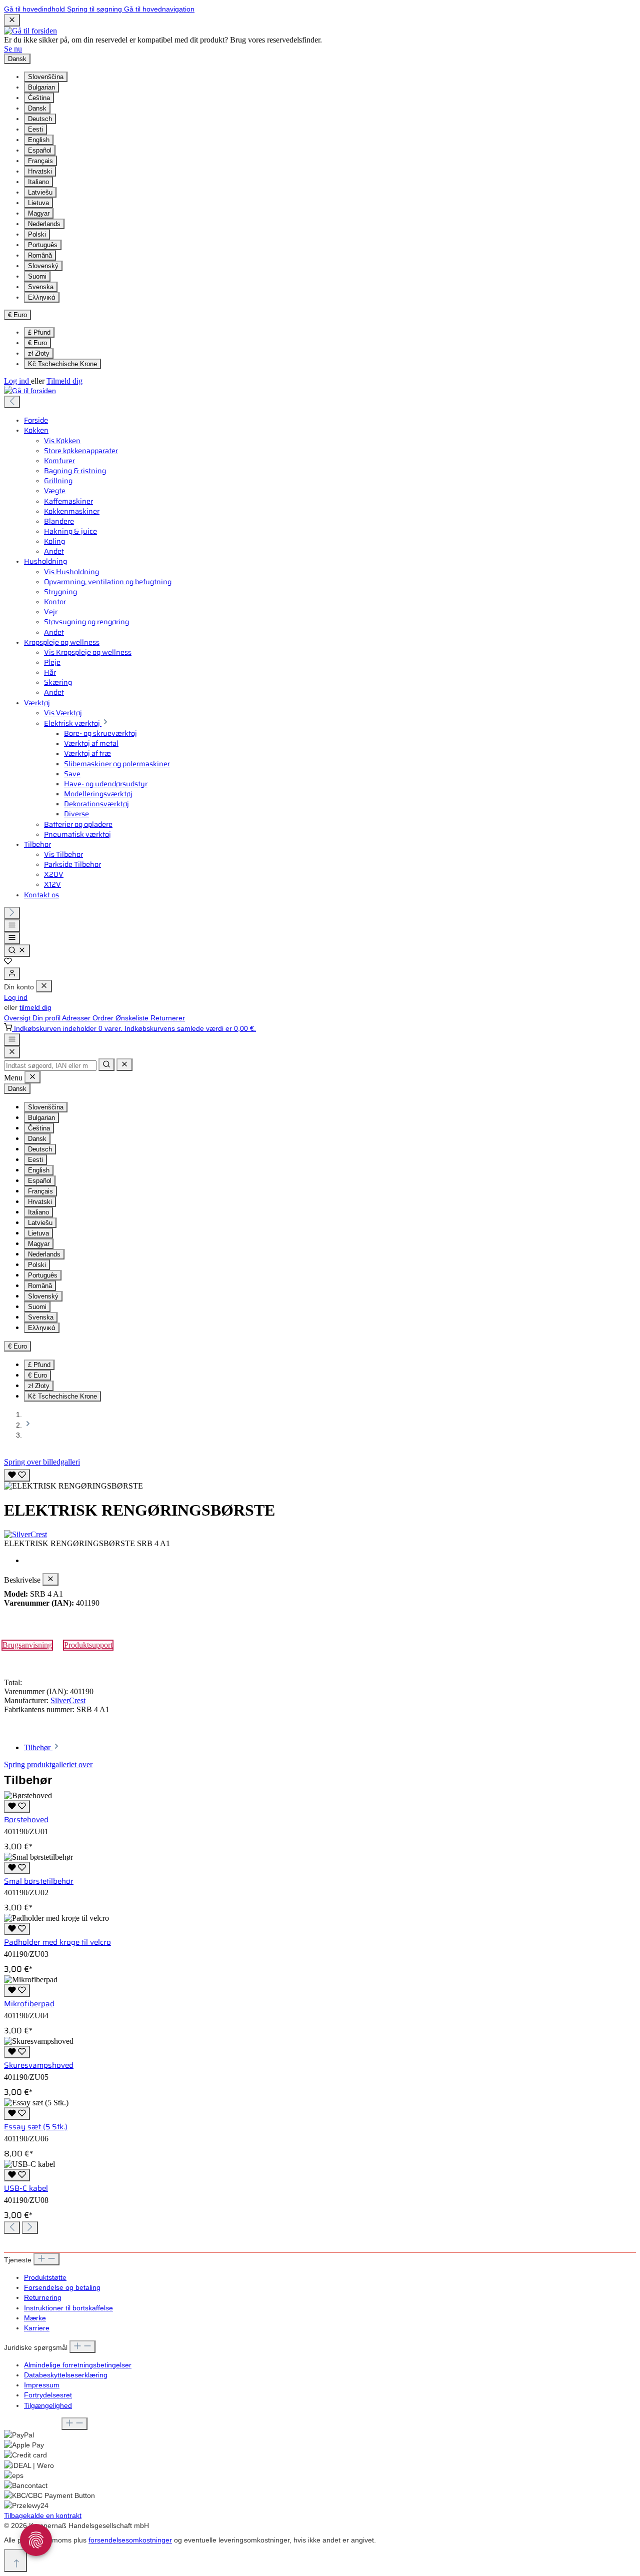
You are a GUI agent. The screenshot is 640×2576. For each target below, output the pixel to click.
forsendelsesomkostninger (130, 2540)
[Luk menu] (44, 986)
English (39, 140)
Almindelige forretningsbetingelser (78, 2365)
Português (43, 245)
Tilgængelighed (48, 2405)
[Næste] (12, 913)
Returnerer (168, 1018)
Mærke (35, 2318)
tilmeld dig (35, 1007)
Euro (37, 343)
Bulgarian (41, 87)
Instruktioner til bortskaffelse (68, 2308)
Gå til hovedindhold (35, 9)
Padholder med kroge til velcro (57, 1942)
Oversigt (18, 1018)
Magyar (39, 213)
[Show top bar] (12, 1040)
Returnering (43, 2297)
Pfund (39, 332)
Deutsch (40, 119)
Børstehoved (26, 1820)
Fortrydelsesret (48, 2395)
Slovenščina (46, 77)
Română (40, 255)
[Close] (12, 1052)
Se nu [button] (13, 49)
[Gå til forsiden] (30, 31)
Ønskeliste (133, 1018)
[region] (320, 1479)
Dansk (37, 108)
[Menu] (12, 926)
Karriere (37, 2328)
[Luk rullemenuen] (124, 1065)
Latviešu (40, 192)
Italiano (38, 182)
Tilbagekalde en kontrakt (43, 2515)
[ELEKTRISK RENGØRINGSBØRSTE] (73, 1486)
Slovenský (43, 266)
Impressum (42, 2385)
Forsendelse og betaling (62, 2287)
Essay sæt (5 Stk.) (36, 2127)
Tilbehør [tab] (38, 1747)
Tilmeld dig (64, 381)
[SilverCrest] (320, 1535)
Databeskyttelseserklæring (66, 2375)
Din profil (47, 1018)
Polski (37, 234)
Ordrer (104, 1018)
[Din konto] (12, 974)
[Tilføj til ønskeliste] (17, 1475)
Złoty (39, 353)
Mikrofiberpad (29, 2004)
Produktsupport (88, 1645)
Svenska (41, 287)
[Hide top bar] (12, 20)
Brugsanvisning (27, 1645)
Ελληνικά (42, 297)
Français (40, 161)
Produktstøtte (45, 2277)
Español (40, 150)
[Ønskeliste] (8, 962)
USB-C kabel (26, 2188)
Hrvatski (40, 171)
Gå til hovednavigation (159, 9)
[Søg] (17, 951)
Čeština (39, 98)
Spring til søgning (95, 9)
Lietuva (38, 203)
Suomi (37, 276)
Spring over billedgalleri (42, 1462)
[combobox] (50, 1066)
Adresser (77, 1018)
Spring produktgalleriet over (48, 1764)
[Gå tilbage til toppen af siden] (15, 2560)
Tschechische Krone (62, 364)
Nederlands (44, 224)
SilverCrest (68, 1700)
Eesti (35, 129)
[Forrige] (12, 402)
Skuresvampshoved (39, 2065)
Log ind (17, 381)
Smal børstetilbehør (39, 1881)
